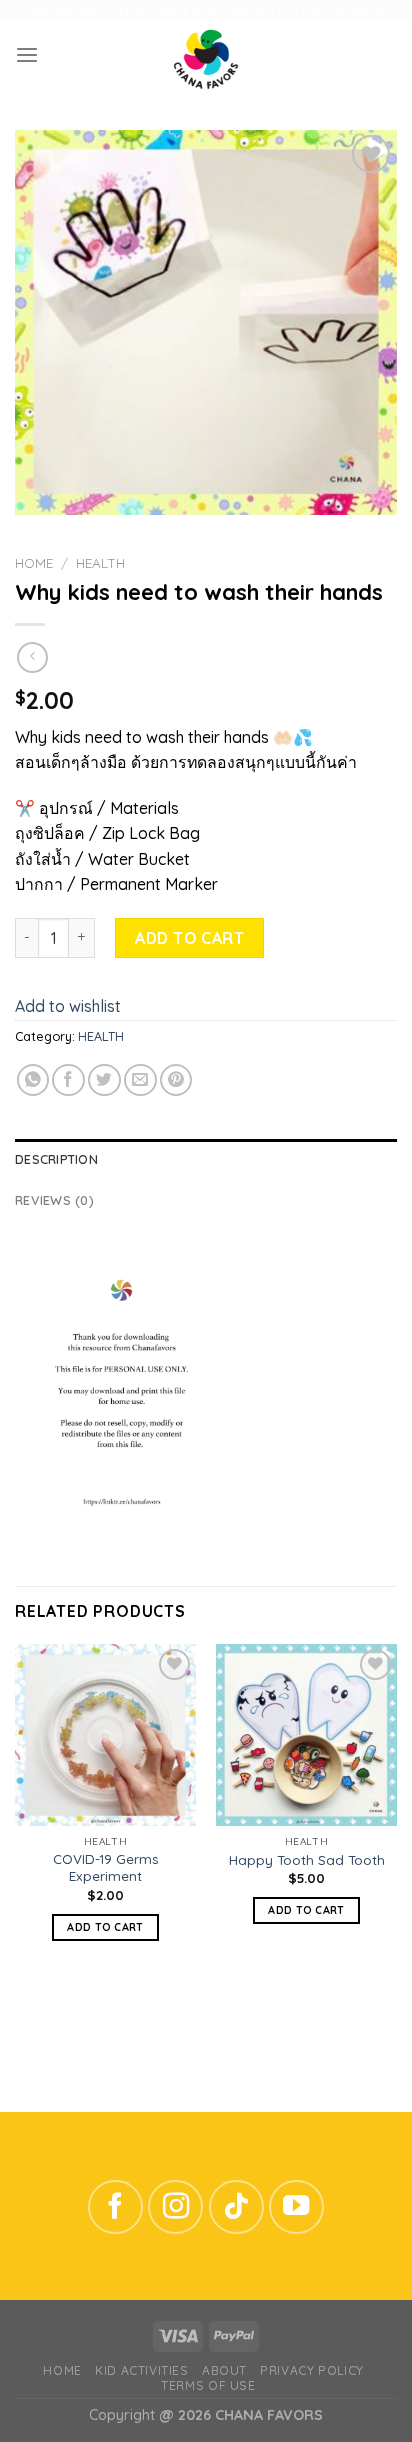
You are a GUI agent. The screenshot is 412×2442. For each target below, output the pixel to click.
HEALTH (100, 563)
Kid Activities (141, 2370)
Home (34, 563)
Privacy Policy (311, 2370)
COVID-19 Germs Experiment (106, 1868)
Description (56, 1159)
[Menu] (27, 55)
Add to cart (189, 938)
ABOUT (224, 2370)
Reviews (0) (54, 1200)
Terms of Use (208, 2385)
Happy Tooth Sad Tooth (307, 1860)
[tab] (206, 1159)
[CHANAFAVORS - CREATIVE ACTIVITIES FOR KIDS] (206, 55)
